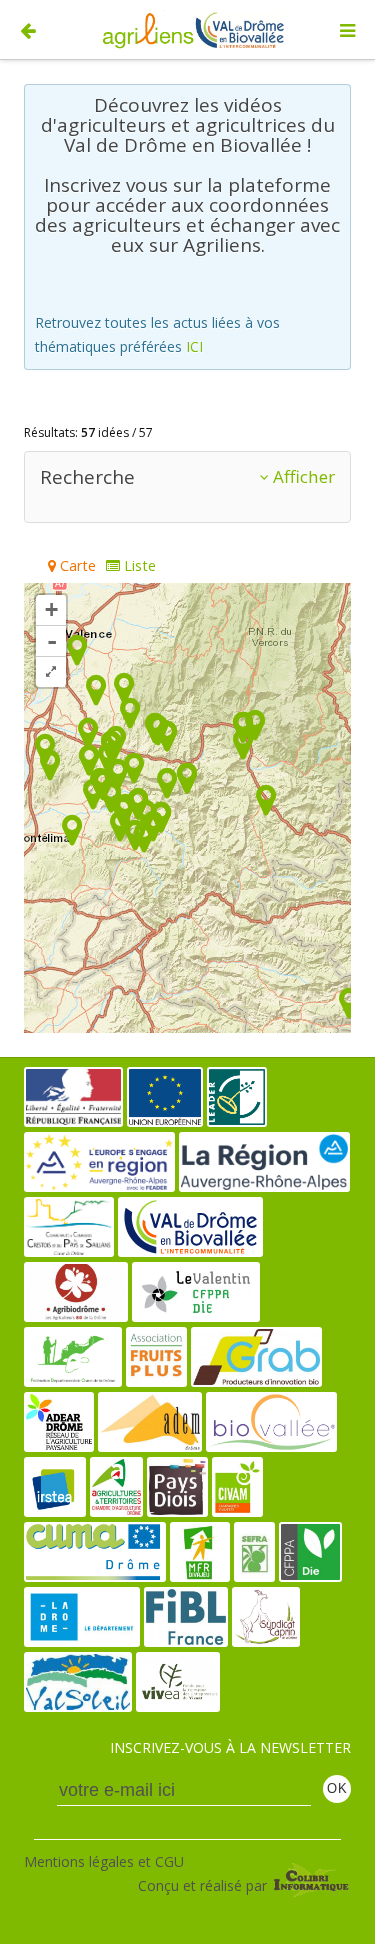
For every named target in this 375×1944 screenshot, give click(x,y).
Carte (76, 565)
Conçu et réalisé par (204, 1885)
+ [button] (51, 609)
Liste (138, 565)
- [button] (52, 641)
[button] (51, 672)
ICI (194, 346)
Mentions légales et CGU (104, 1861)
